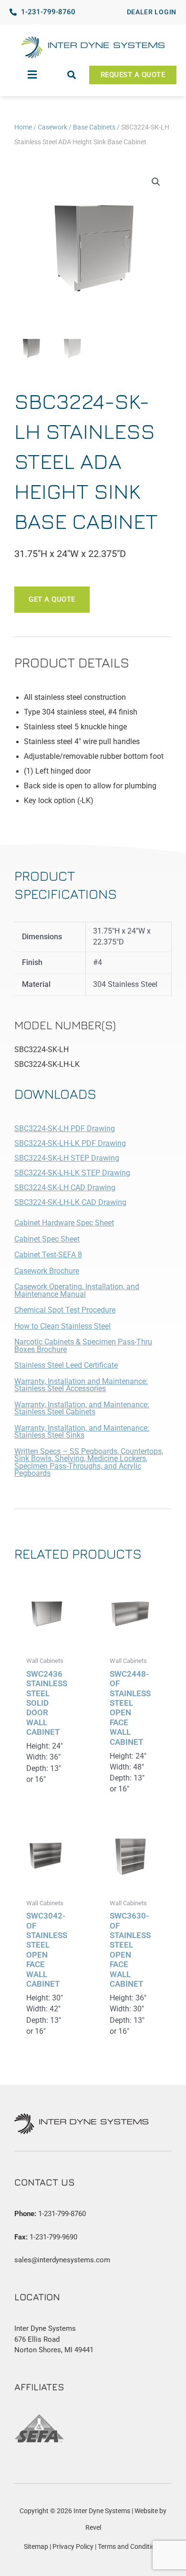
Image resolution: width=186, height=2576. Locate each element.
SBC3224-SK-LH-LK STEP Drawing (72, 1173)
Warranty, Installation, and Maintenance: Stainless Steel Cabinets (82, 1409)
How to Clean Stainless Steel (62, 1326)
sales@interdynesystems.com (62, 2260)
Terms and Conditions (130, 2546)
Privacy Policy (73, 2546)
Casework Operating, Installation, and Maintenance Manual (77, 1291)
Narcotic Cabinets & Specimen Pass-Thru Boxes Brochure (83, 1346)
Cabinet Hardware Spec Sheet (64, 1223)
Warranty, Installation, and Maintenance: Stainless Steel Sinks (82, 1432)
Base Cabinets (94, 127)
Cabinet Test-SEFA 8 (48, 1255)
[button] (32, 75)
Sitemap (36, 2546)
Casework (52, 127)
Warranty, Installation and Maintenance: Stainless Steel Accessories (81, 1385)
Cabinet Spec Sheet (47, 1239)
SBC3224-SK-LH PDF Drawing (65, 1129)
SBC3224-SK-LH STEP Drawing (67, 1158)
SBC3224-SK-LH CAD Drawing (65, 1188)
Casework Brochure (47, 1271)
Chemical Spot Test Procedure (65, 1310)
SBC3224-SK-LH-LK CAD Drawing (70, 1203)
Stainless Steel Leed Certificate (66, 1365)
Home (23, 127)
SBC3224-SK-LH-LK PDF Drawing (70, 1144)
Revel (93, 2527)
